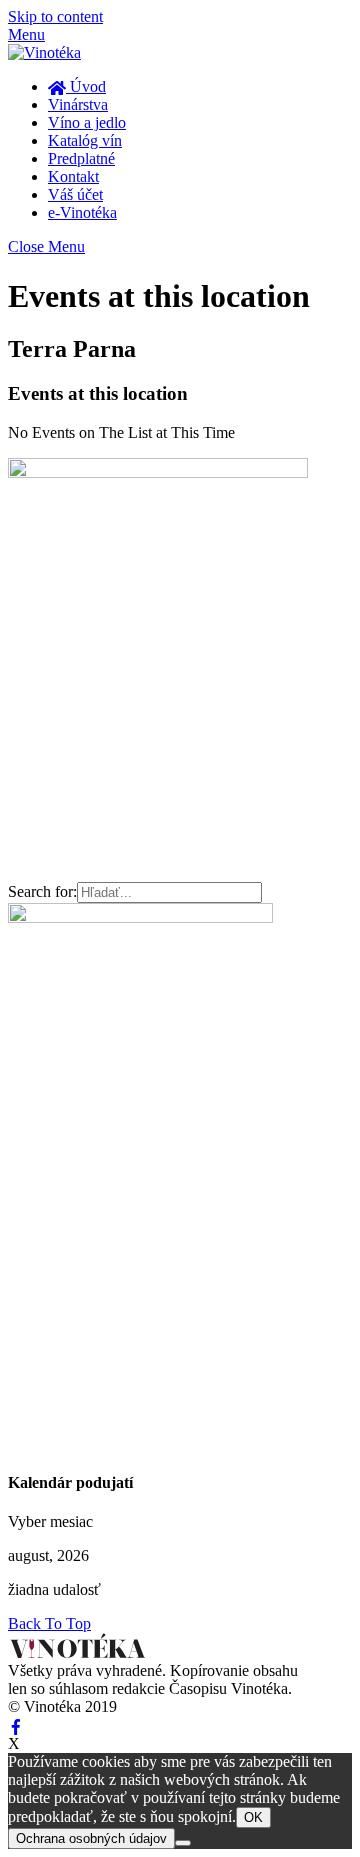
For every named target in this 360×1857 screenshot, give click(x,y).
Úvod (86, 86)
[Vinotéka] (44, 52)
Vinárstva (78, 104)
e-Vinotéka (82, 212)
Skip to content (55, 16)
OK (253, 1817)
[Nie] (183, 1843)
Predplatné (81, 158)
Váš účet (75, 194)
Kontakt (73, 176)
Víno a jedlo (87, 122)
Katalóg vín (85, 140)
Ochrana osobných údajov (91, 1838)
